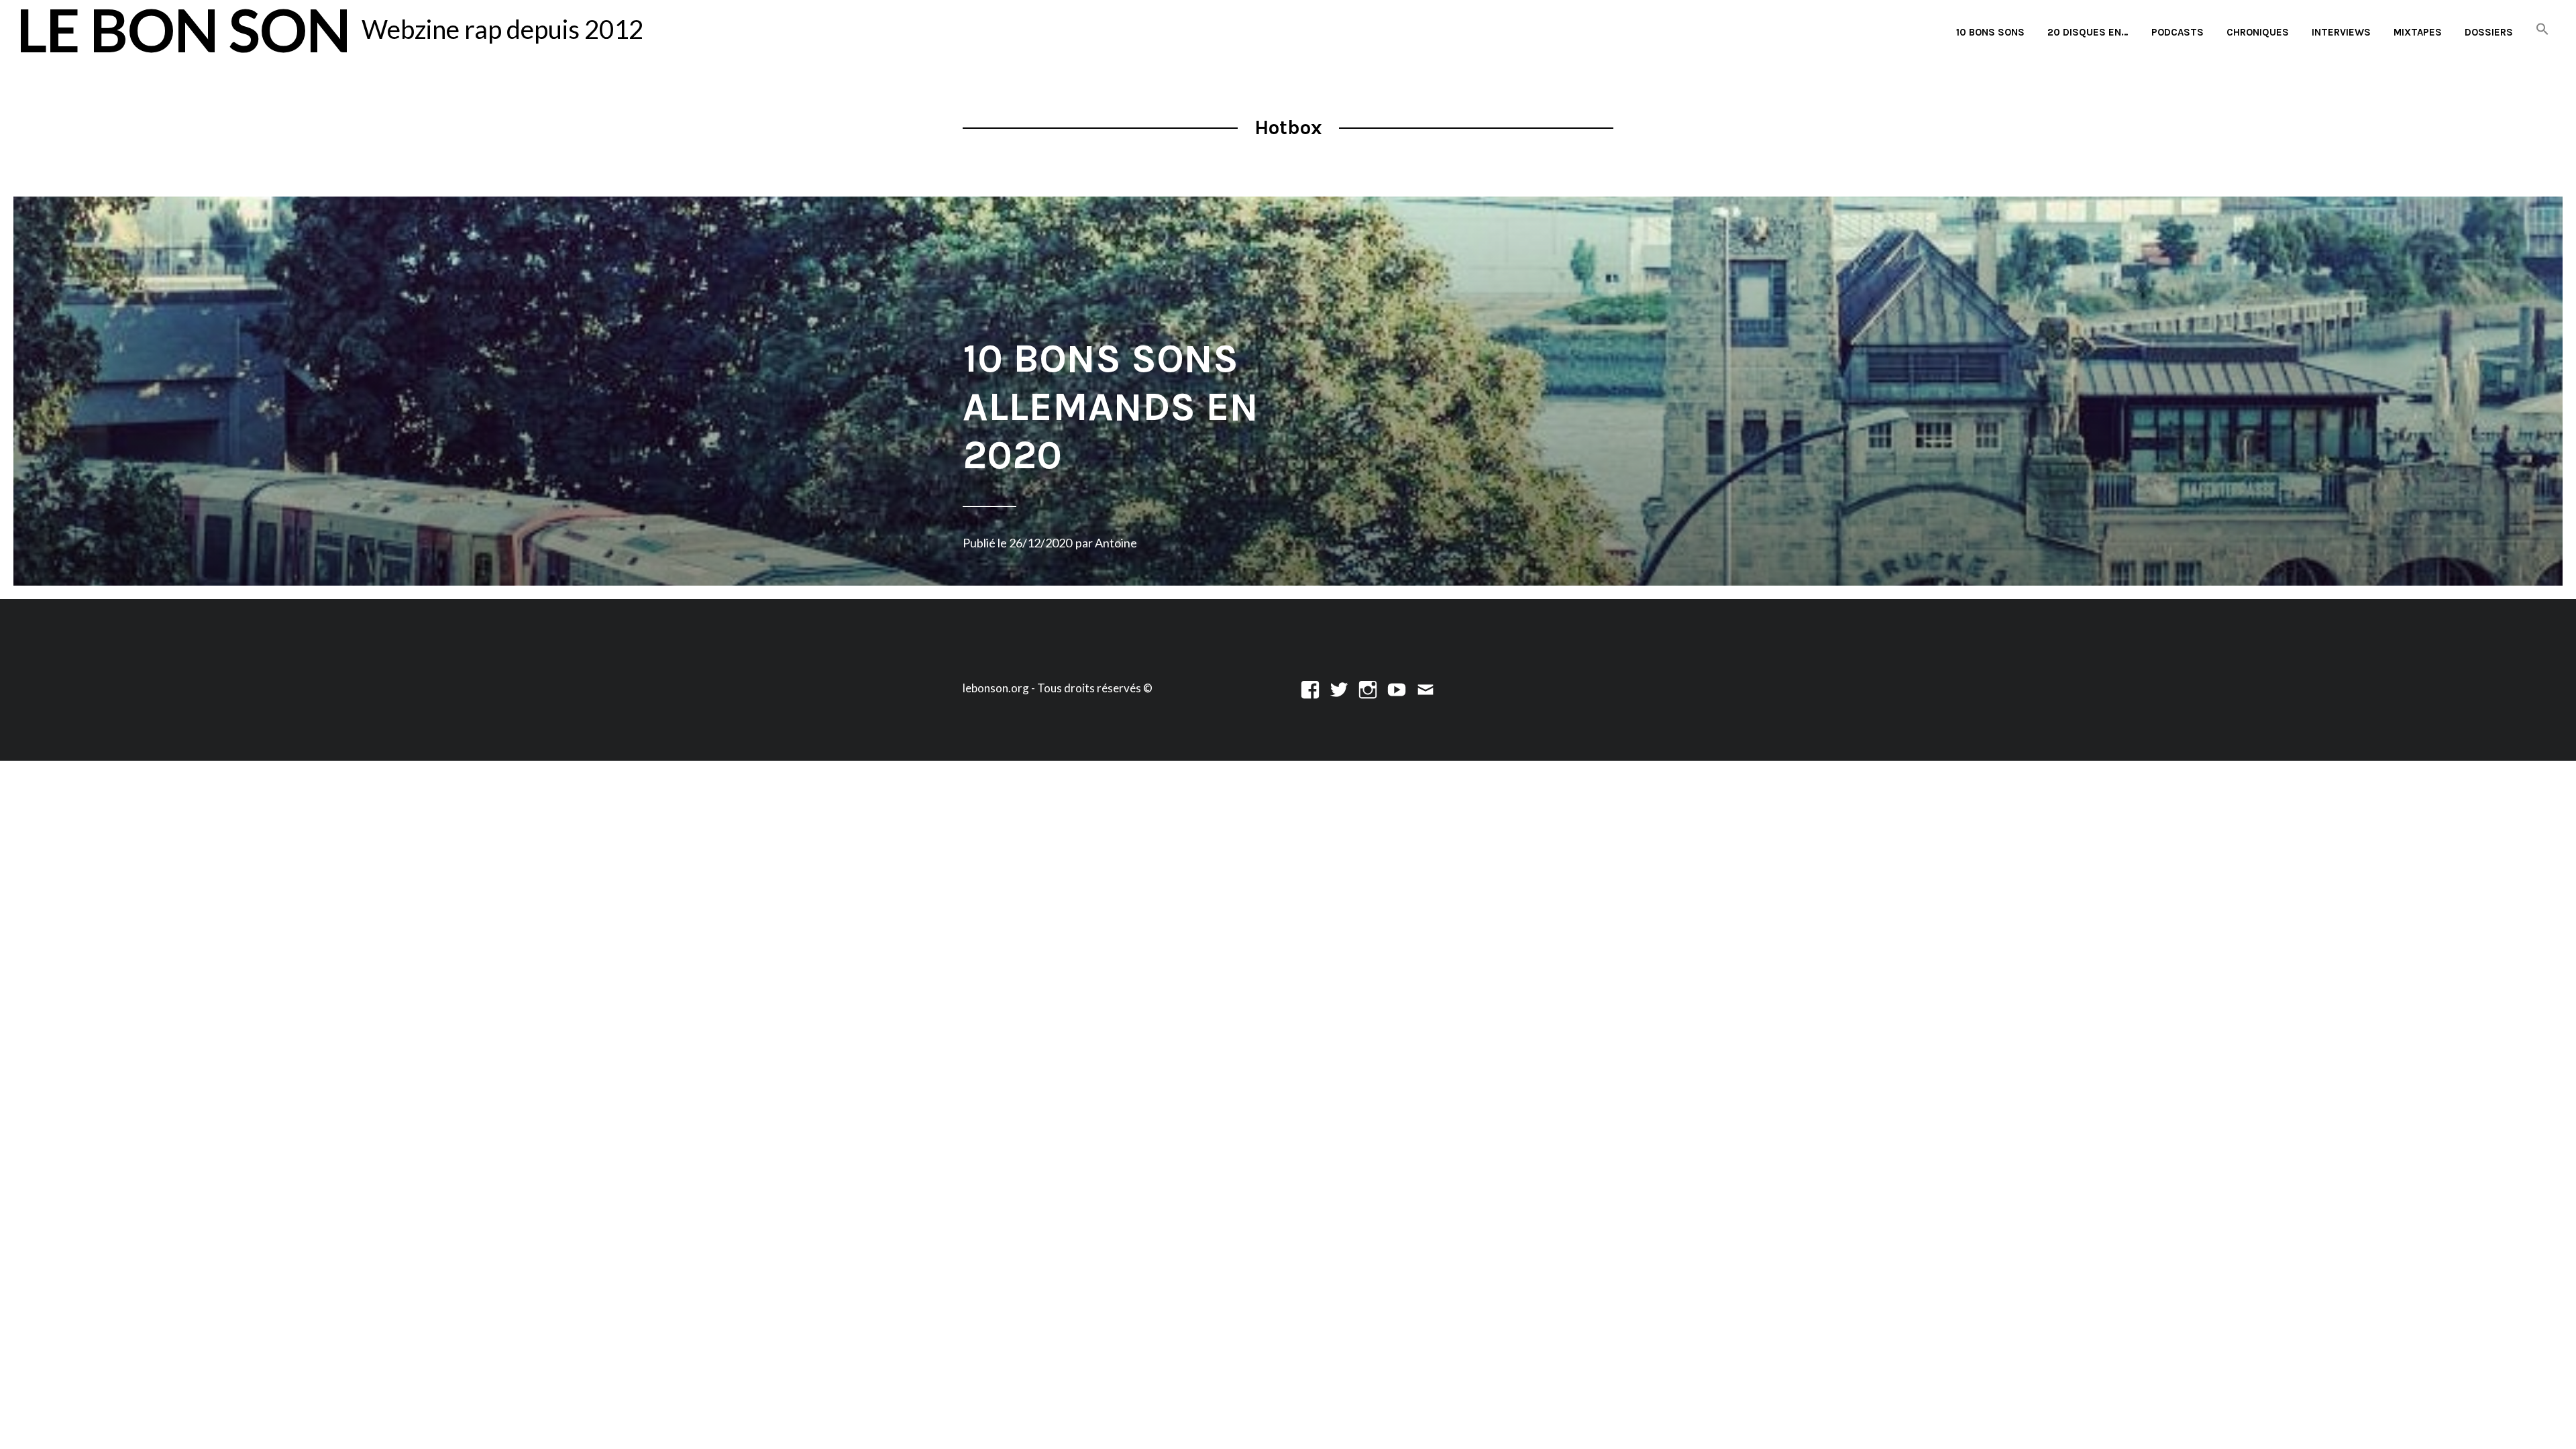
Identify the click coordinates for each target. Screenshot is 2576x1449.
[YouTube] (1397, 688)
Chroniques (2258, 32)
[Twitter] (1339, 688)
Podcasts (2178, 32)
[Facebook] (1310, 688)
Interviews (2341, 32)
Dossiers (2489, 32)
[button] (2542, 30)
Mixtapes (2418, 32)
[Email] (1426, 688)
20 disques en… (2088, 32)
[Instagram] (1368, 688)
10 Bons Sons (1990, 32)
